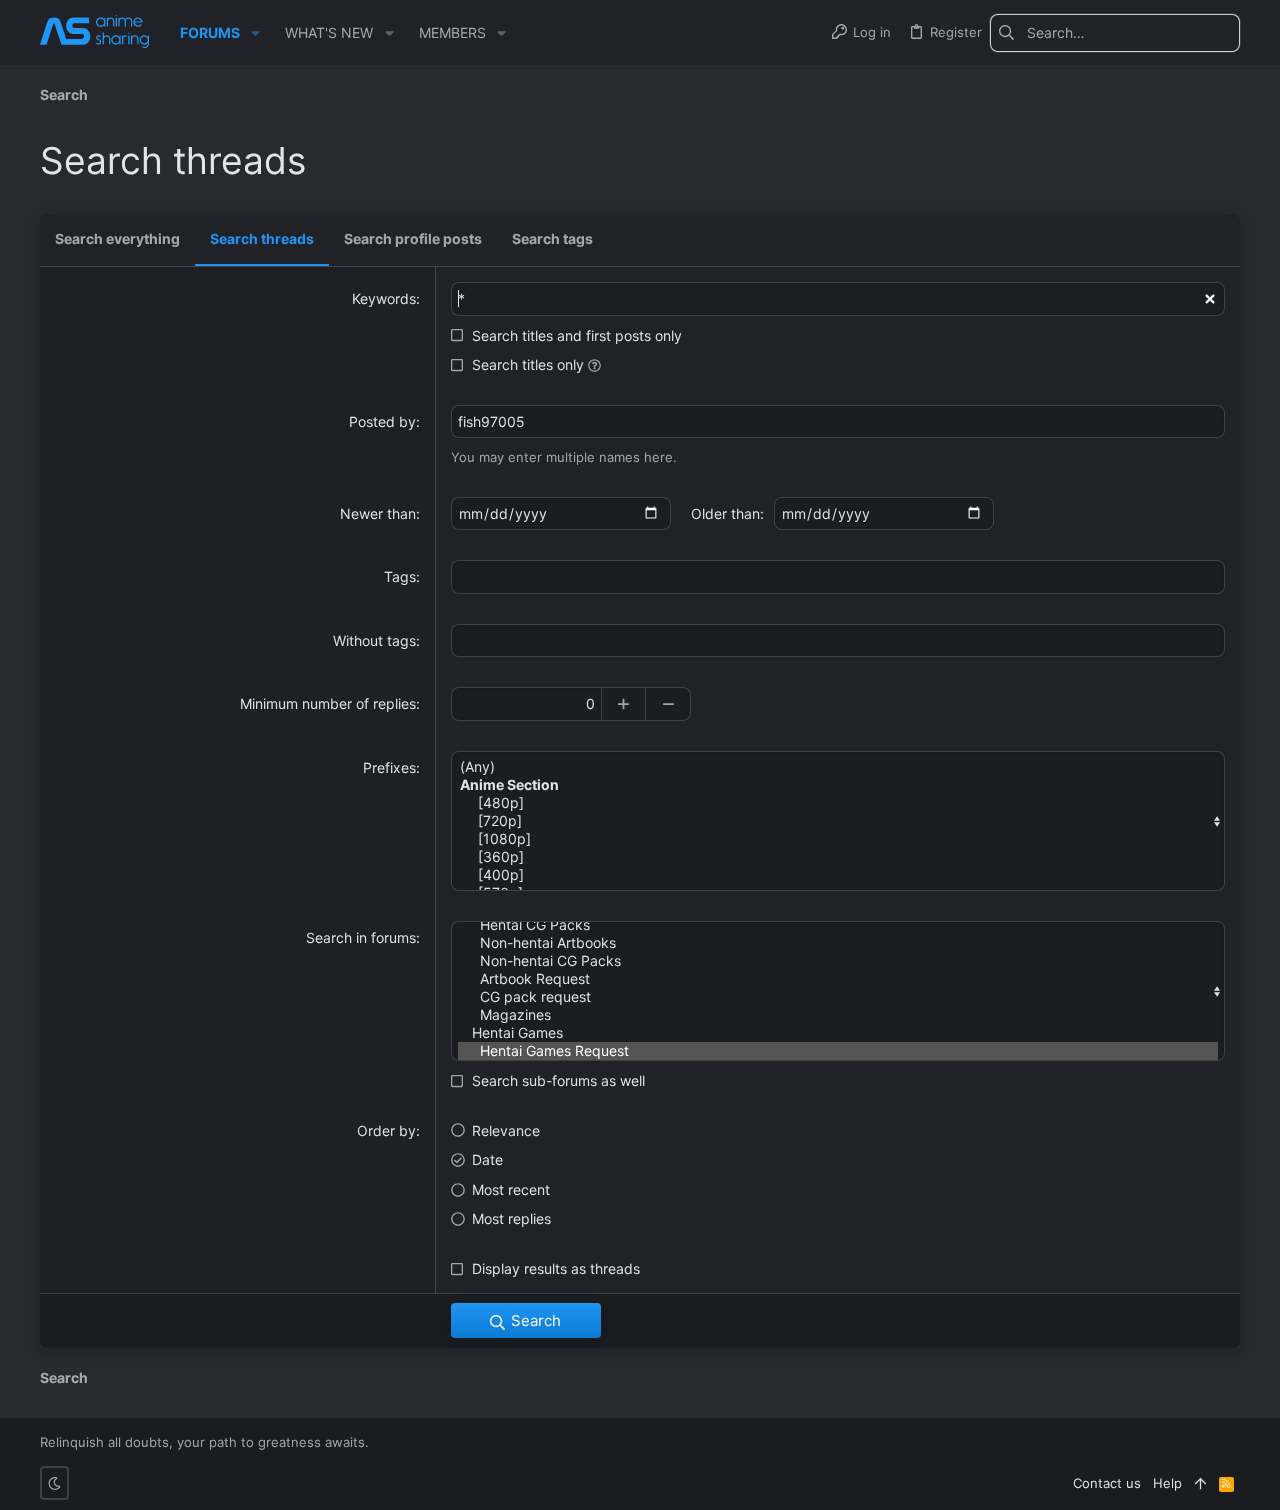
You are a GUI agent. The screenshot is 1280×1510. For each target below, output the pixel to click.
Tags (400, 576)
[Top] (1200, 1483)
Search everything (117, 238)
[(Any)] (838, 767)
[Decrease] (668, 704)
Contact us (1107, 1483)
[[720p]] (838, 821)
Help (1167, 1483)
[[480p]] (838, 803)
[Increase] (623, 704)
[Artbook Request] (838, 979)
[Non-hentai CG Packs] (838, 961)
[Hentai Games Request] (838, 1051)
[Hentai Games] (838, 1033)
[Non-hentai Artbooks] (838, 943)
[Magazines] (838, 1015)
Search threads (262, 238)
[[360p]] (838, 857)
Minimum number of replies (328, 703)
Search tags (552, 238)
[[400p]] (838, 875)
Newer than (378, 513)
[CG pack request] (838, 997)
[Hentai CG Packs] (838, 925)
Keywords (384, 298)
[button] (255, 33)
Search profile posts (413, 238)
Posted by (382, 421)
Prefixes (389, 767)
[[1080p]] (838, 839)
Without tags (374, 640)
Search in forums (361, 937)
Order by (386, 1130)
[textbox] (838, 577)
